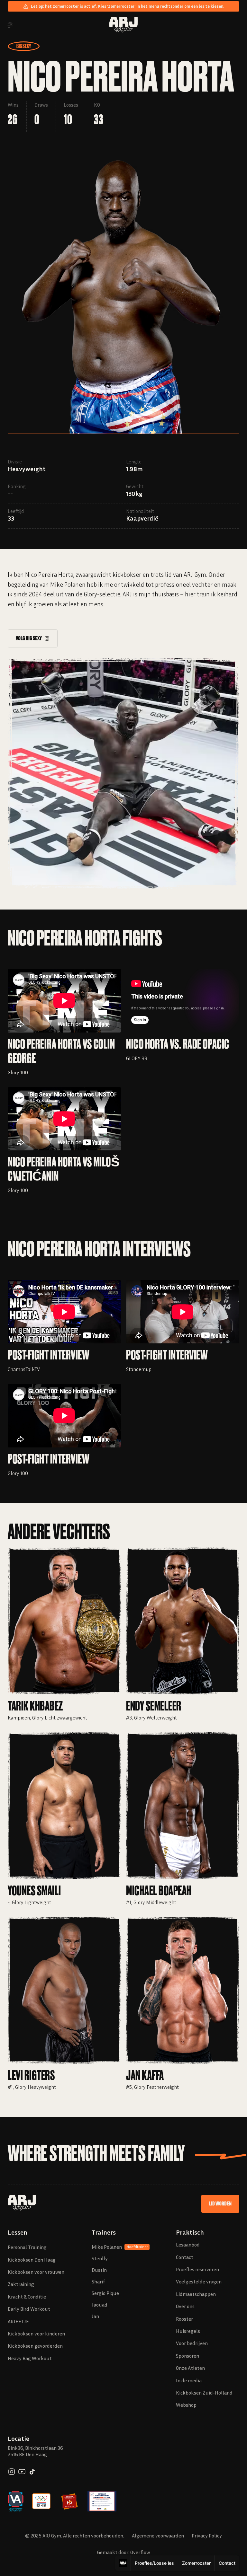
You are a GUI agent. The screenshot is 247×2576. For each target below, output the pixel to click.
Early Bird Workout (29, 2309)
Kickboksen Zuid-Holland (204, 2393)
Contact (185, 2257)
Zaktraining (21, 2284)
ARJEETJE (18, 2321)
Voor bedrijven (192, 2343)
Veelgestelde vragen (199, 2281)
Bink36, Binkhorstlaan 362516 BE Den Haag (35, 2451)
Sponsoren (188, 2356)
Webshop (186, 2405)
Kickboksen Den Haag (32, 2260)
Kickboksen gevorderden (35, 2346)
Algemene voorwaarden (158, 2536)
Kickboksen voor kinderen (36, 2334)
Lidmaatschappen (196, 2294)
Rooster (184, 2319)
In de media (189, 2380)
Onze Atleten (190, 2368)
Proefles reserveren (197, 2269)
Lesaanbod (188, 2245)
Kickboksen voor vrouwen (36, 2272)
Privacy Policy (207, 2536)
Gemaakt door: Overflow (123, 2552)
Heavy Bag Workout (30, 2358)
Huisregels (188, 2331)
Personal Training (27, 2247)
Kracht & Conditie (27, 2297)
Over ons (185, 2306)
